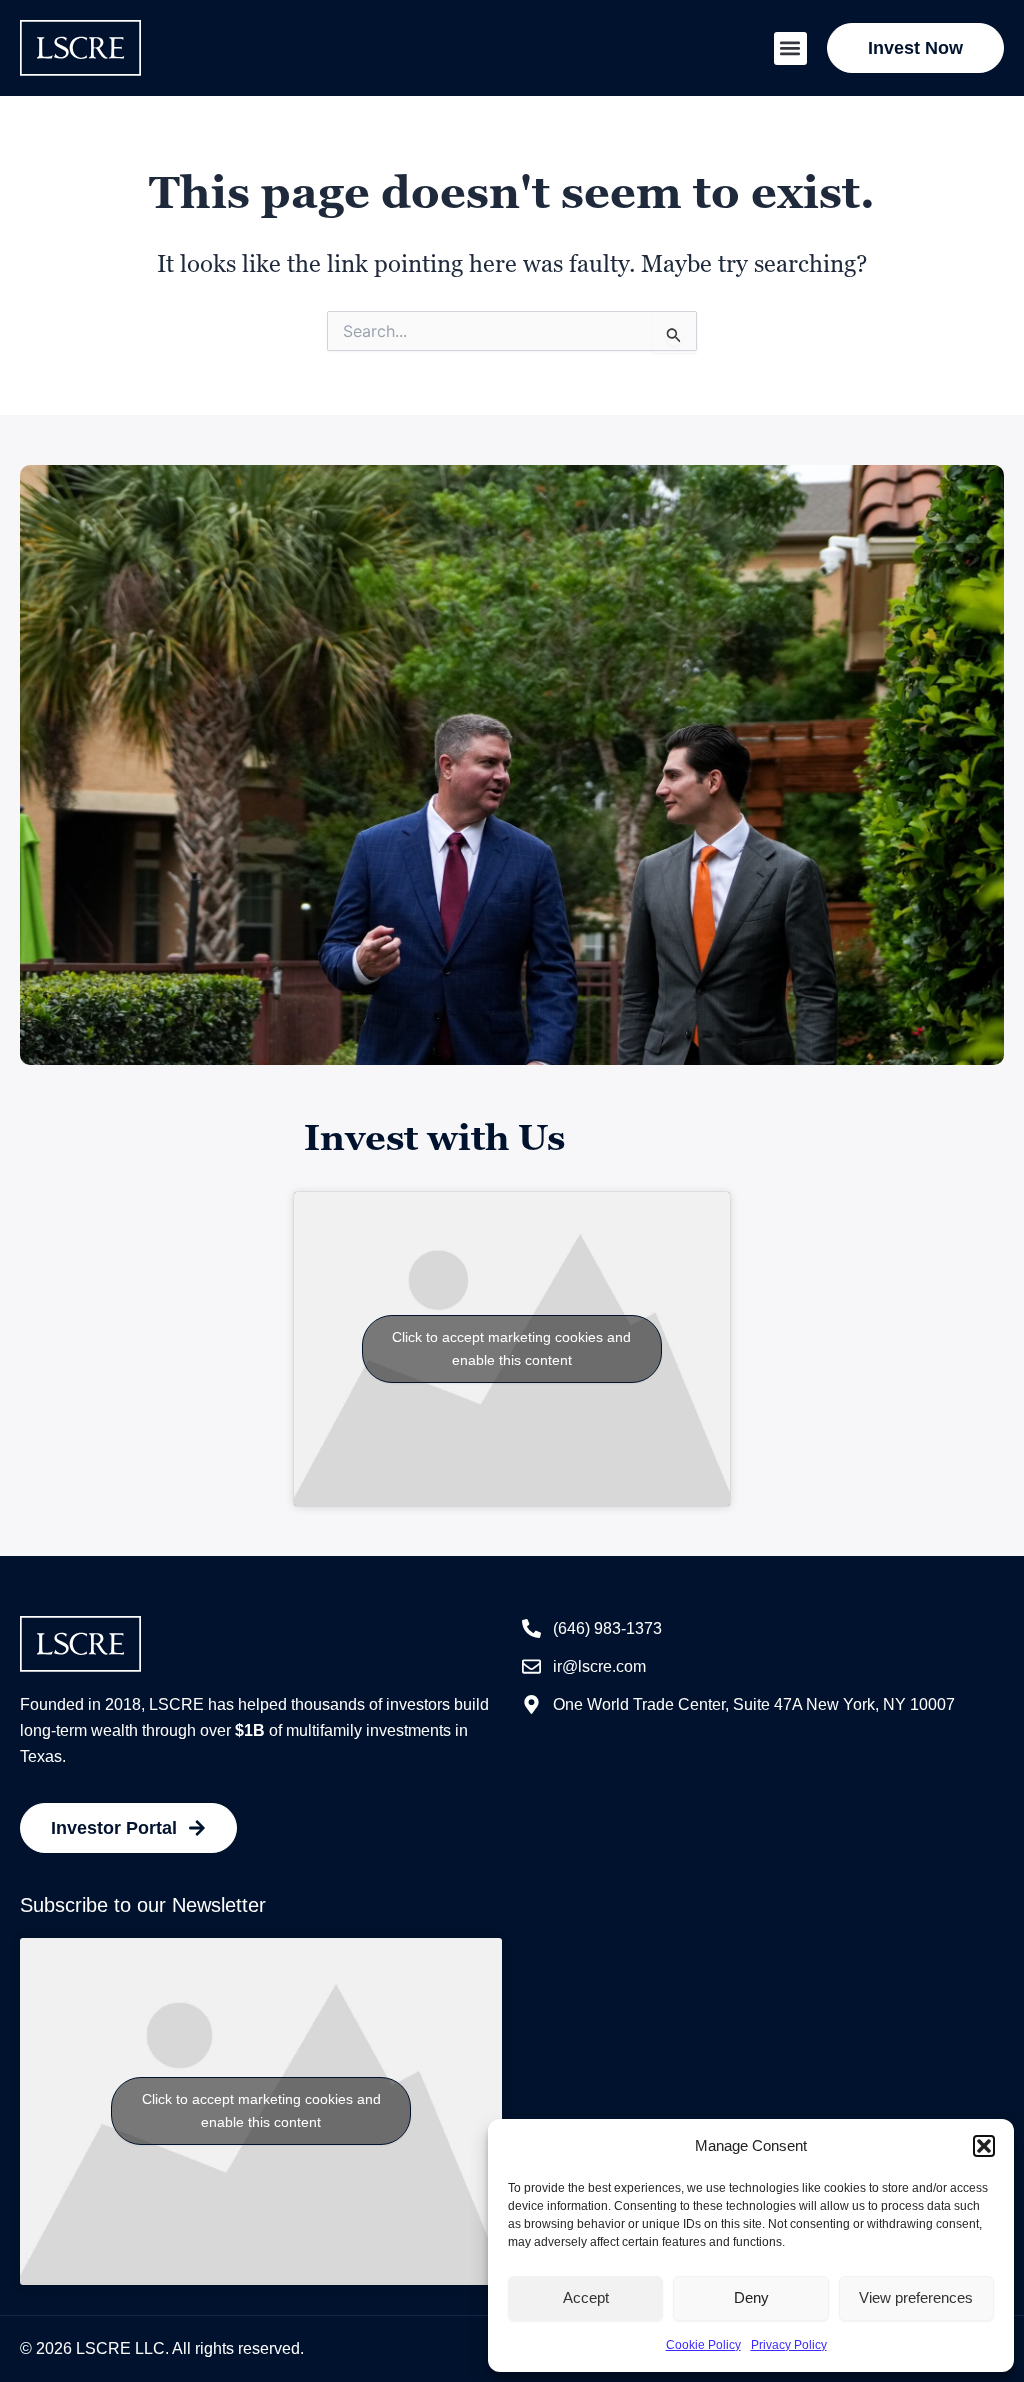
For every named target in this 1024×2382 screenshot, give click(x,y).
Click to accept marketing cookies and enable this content (511, 1348)
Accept (586, 2297)
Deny (751, 2297)
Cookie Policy (703, 2345)
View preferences (916, 2297)
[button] (984, 2146)
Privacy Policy (789, 2345)
